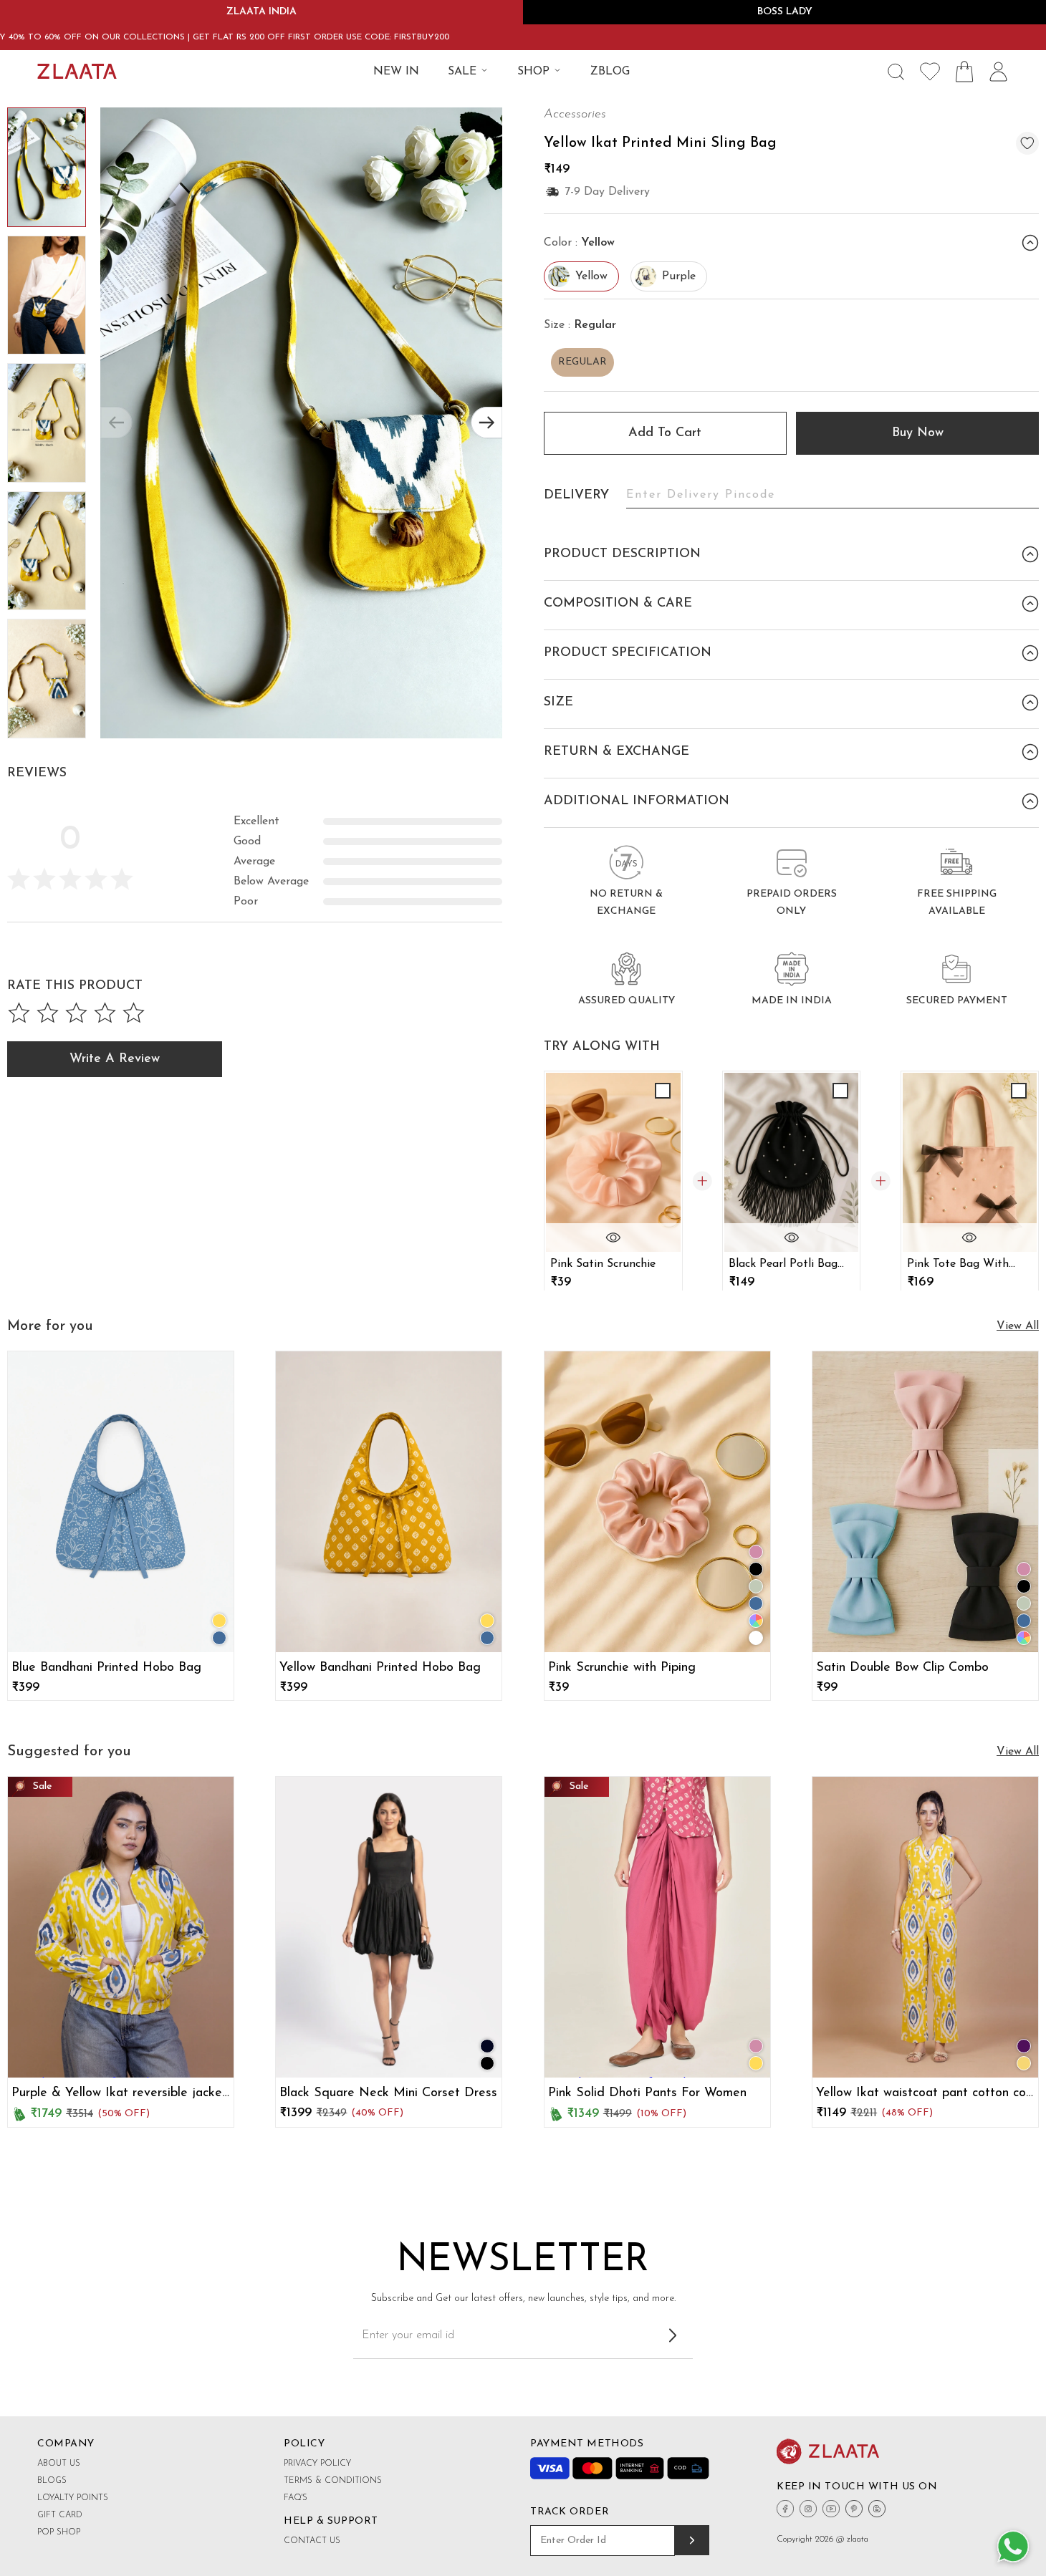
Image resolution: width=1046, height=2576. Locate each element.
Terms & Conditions (333, 2481)
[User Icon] (999, 72)
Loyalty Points (73, 2498)
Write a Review (115, 1059)
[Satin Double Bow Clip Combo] (925, 1502)
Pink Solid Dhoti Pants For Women (647, 2093)
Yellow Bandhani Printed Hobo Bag (380, 1668)
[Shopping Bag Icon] (964, 72)
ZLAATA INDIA (261, 12)
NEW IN (396, 72)
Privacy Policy (317, 2464)
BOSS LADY (785, 12)
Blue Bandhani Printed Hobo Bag (106, 1668)
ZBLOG (610, 72)
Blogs (52, 2481)
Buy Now (918, 433)
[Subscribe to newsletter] (673, 2335)
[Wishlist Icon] (930, 72)
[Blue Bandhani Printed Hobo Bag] (121, 1502)
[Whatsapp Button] (1013, 2547)
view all (1018, 1326)
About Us (59, 2464)
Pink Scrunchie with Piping (622, 1668)
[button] (486, 423)
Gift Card (60, 2515)
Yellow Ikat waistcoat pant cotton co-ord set (923, 2094)
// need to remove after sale (81, 1929)
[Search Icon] (896, 72)
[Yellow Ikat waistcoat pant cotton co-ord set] (925, 1927)
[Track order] (692, 2540)
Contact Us (312, 2541)
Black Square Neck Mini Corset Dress (388, 2093)
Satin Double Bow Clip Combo (902, 1668)
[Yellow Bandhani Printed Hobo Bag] (389, 1502)
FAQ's (296, 2498)
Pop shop (59, 2532)
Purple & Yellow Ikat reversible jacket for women (119, 2094)
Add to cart (665, 433)
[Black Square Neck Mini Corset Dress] (389, 1927)
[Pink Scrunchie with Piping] (657, 1502)
